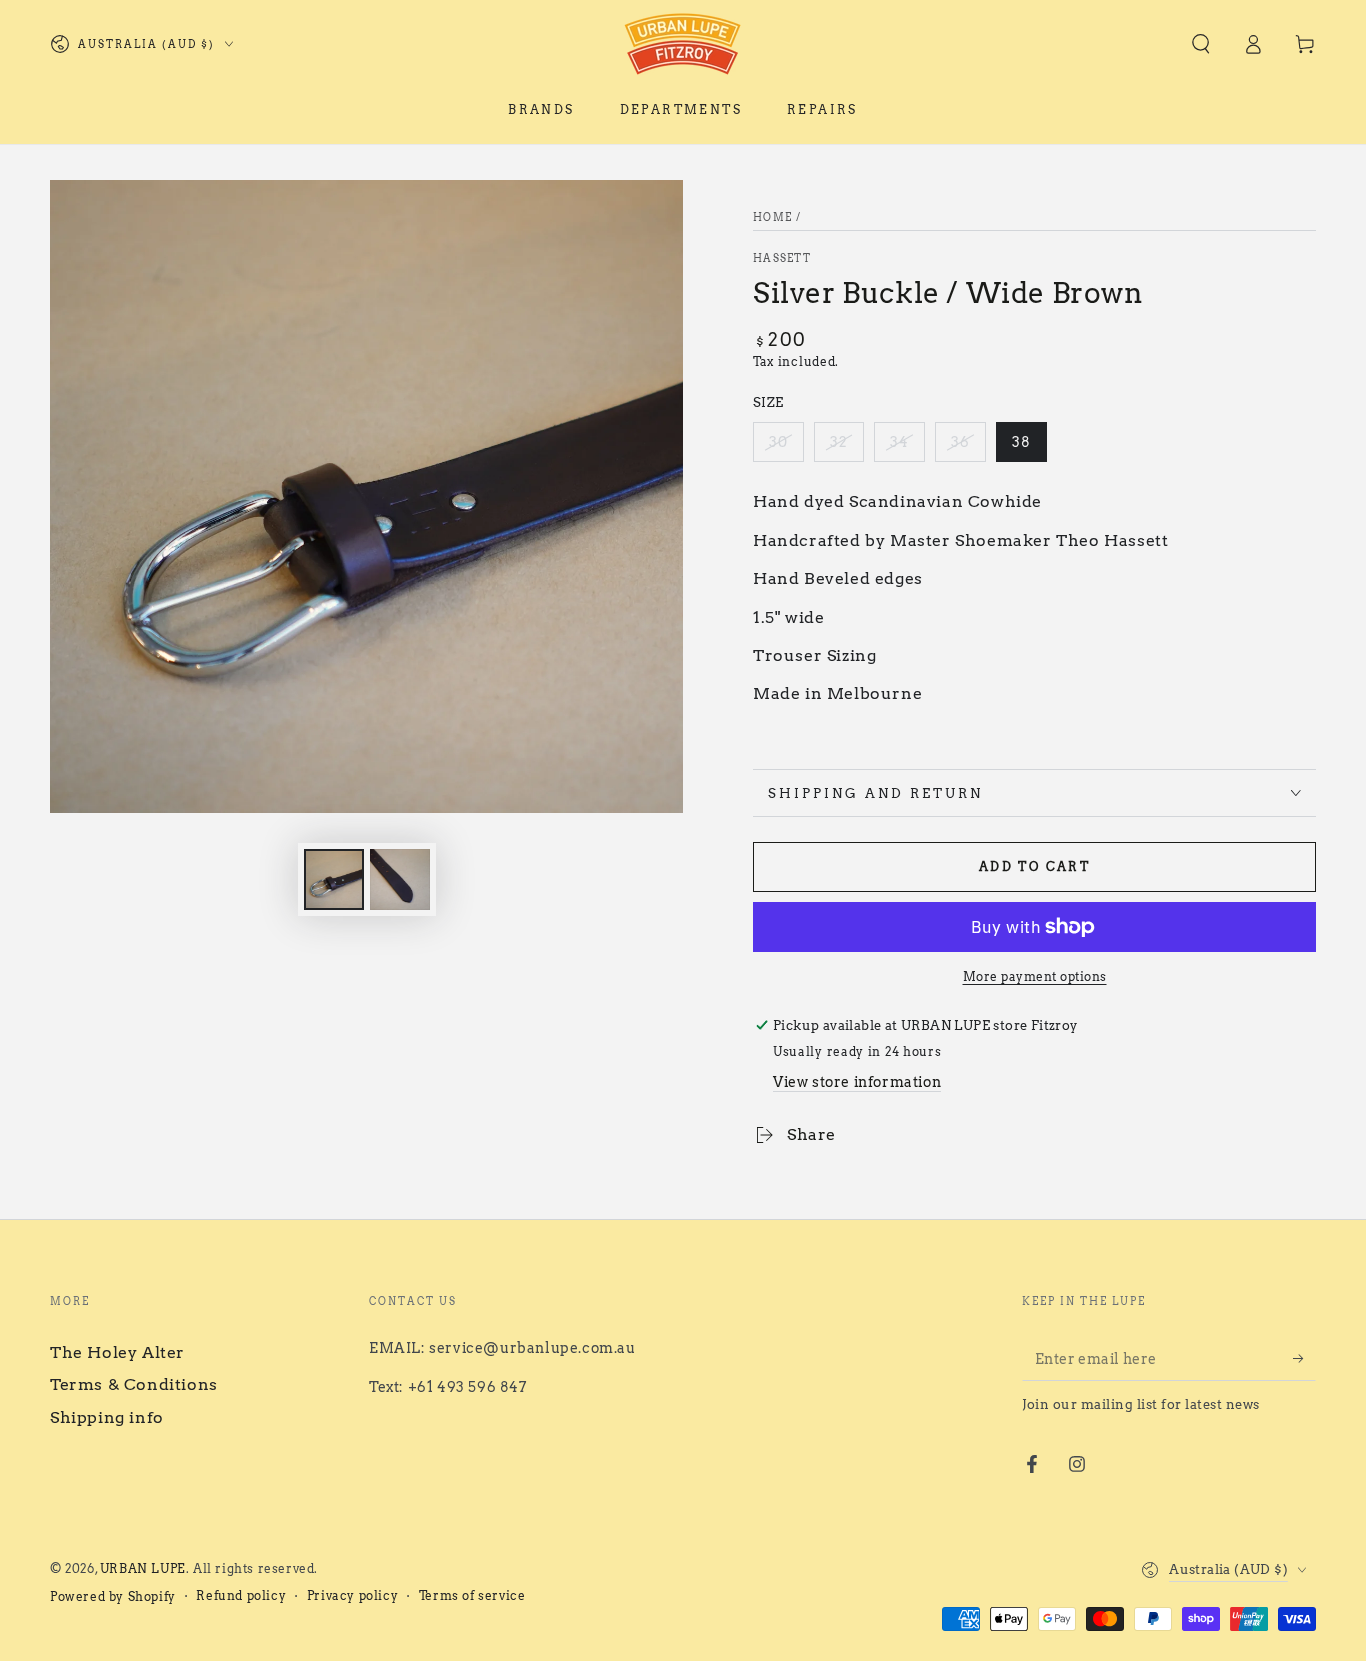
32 (839, 442)
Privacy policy (352, 1595)
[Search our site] (1201, 44)
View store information (857, 1082)
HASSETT (782, 258)
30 (778, 442)
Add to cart (1034, 866)
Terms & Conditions (134, 1384)
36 (960, 442)
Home (772, 217)
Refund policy (241, 1595)
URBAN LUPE (143, 1568)
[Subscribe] (1304, 1358)
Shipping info (107, 1417)
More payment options (1035, 976)
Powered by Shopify (113, 1596)
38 (1021, 442)
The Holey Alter (117, 1352)
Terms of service (472, 1595)
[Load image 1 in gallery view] (334, 879)
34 (899, 442)
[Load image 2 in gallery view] (400, 879)
